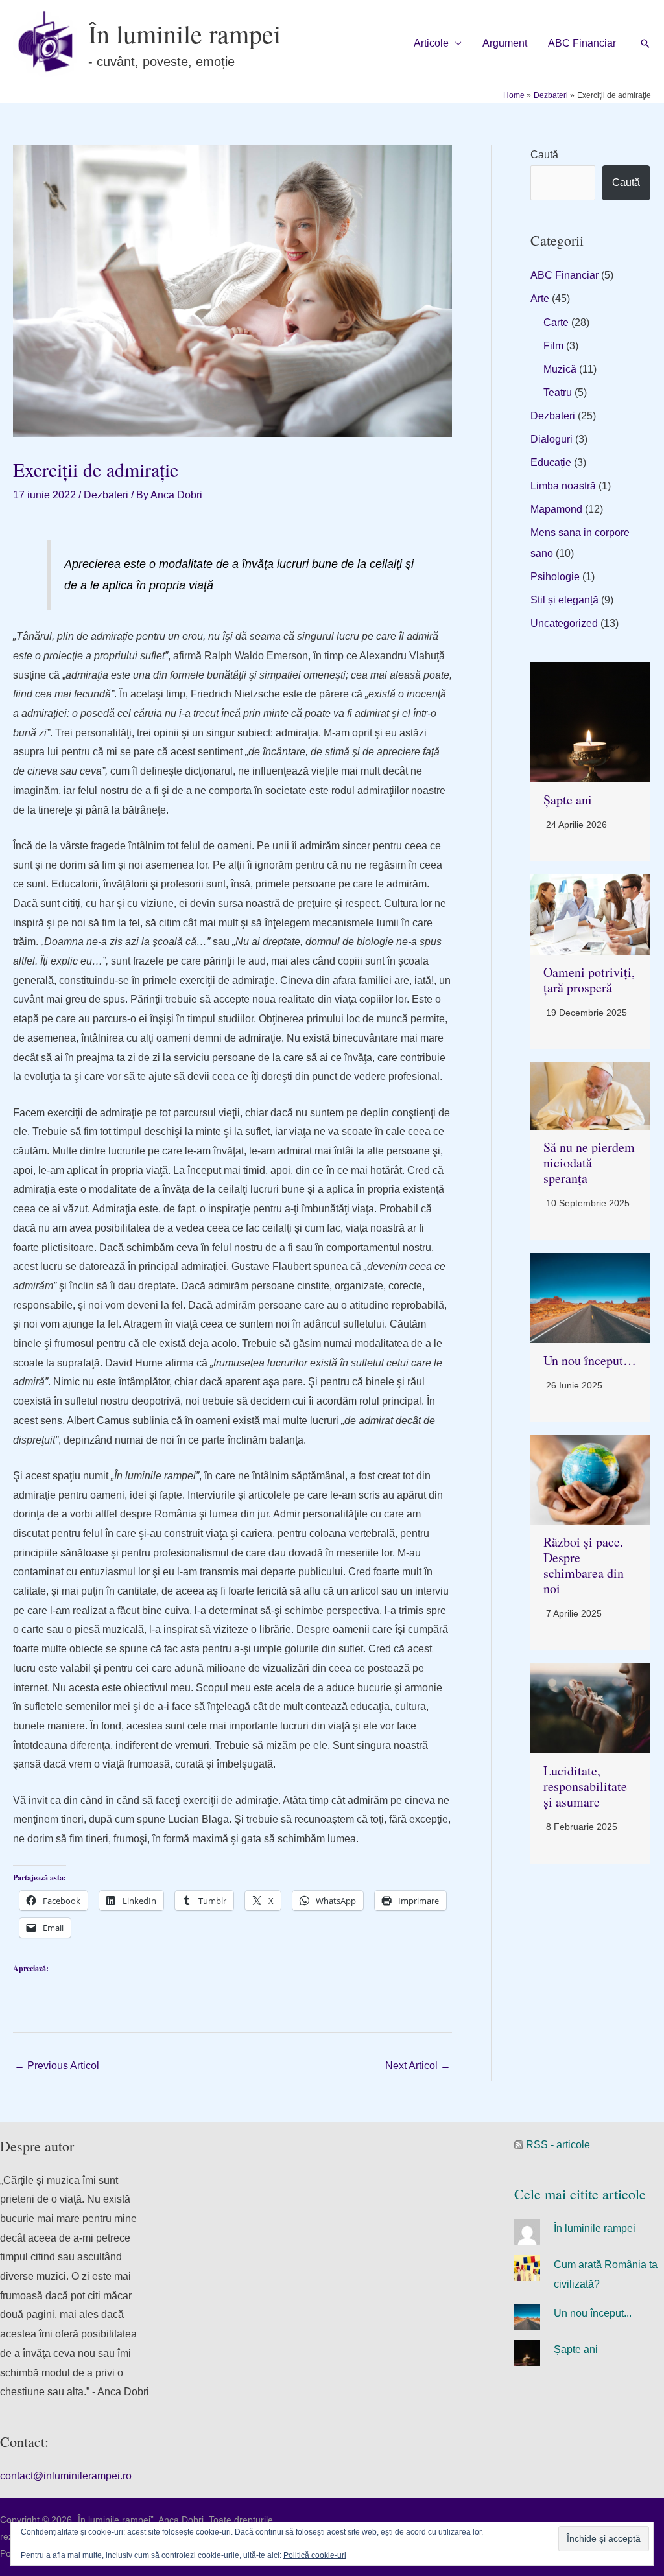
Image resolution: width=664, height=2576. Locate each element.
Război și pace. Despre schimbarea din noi (584, 1565)
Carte (556, 322)
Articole (431, 43)
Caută (544, 155)
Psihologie (555, 577)
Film (553, 346)
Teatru (558, 392)
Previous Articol (57, 2066)
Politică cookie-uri (315, 2555)
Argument (505, 43)
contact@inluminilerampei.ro (66, 2476)
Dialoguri (551, 439)
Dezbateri (106, 495)
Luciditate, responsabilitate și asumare (585, 1786)
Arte (540, 299)
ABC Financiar (582, 43)
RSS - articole (557, 2145)
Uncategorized (564, 623)
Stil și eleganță (564, 600)
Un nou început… (590, 1360)
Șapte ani (568, 800)
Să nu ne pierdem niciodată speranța (589, 1163)
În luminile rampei (184, 33)
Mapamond (556, 509)
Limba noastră (563, 486)
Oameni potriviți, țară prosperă (589, 980)
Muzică (560, 369)
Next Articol (418, 2066)
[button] (645, 43)
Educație (551, 463)
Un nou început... (593, 2313)
